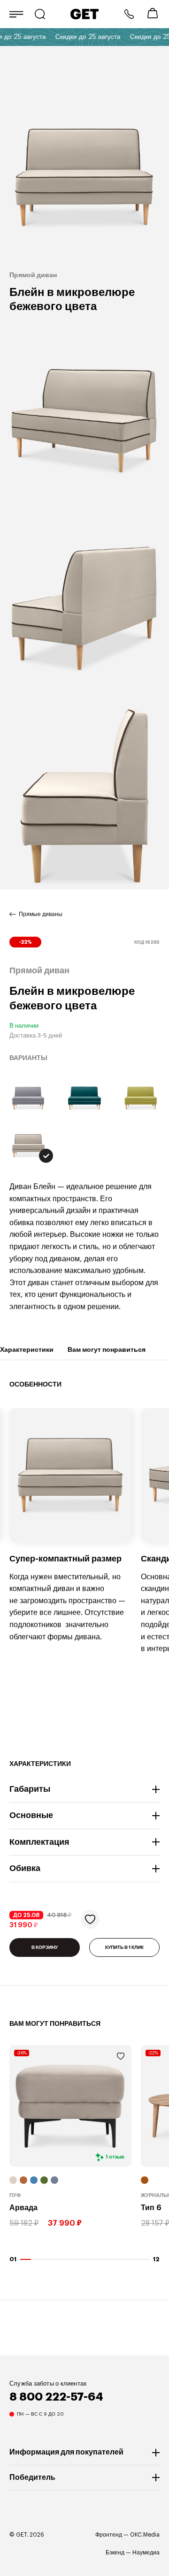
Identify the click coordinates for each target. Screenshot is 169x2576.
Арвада (23, 2208)
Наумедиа (146, 2553)
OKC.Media (145, 2535)
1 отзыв (115, 2157)
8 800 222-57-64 (129, 14)
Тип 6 (151, 2208)
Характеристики (27, 1349)
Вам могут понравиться (107, 1349)
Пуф (15, 2196)
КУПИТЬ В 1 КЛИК (124, 1947)
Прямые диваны (41, 914)
